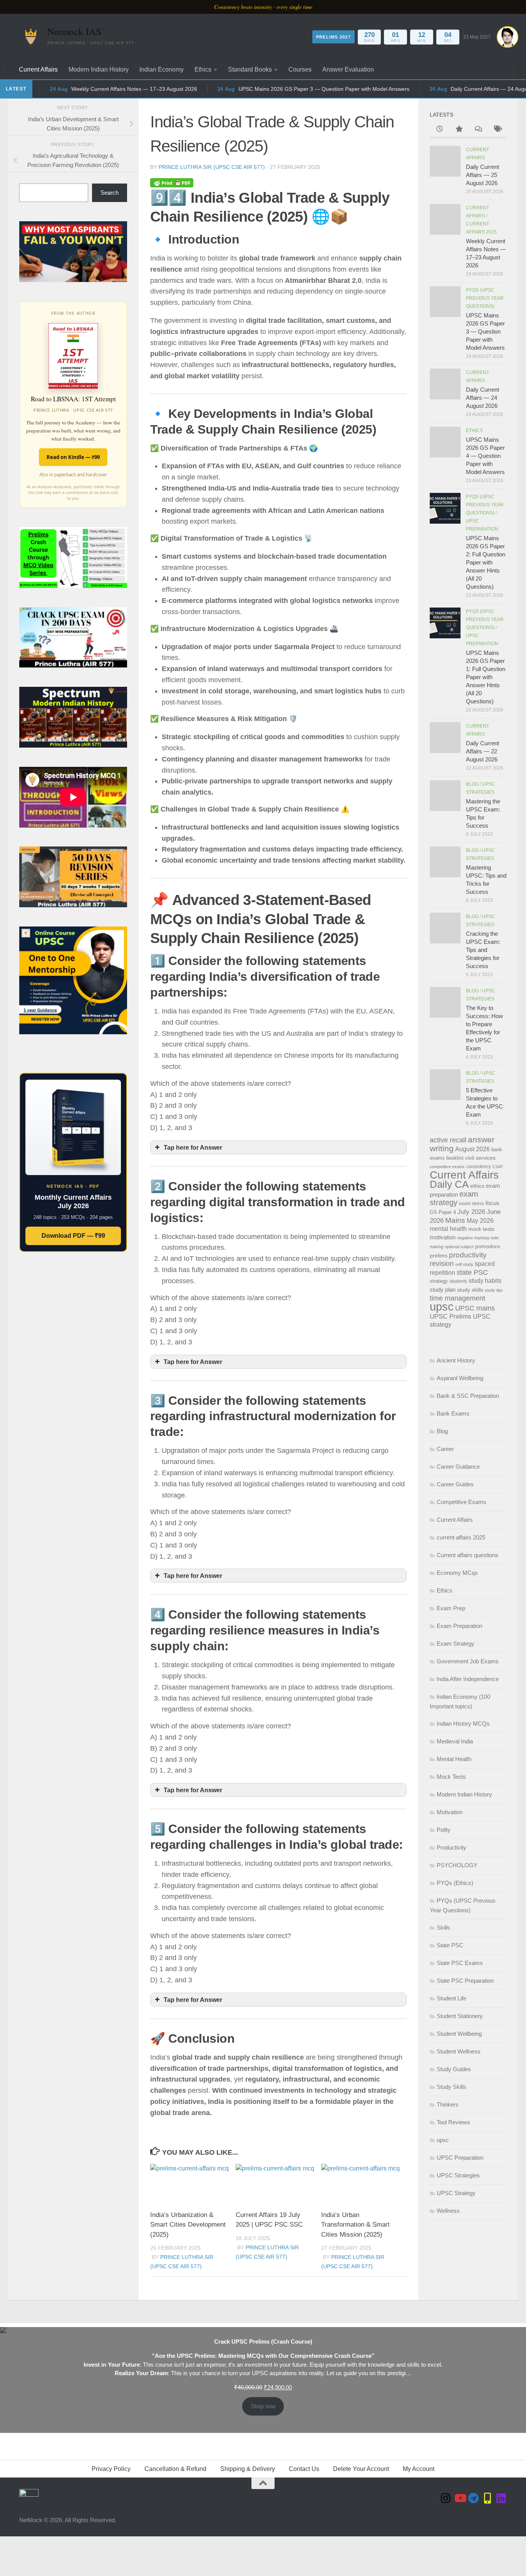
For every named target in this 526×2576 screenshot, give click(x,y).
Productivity (451, 1847)
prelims (439, 1255)
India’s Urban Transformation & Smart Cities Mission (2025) (355, 2225)
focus (492, 1203)
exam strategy (454, 1198)
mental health (448, 1229)
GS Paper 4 (443, 1212)
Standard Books (250, 69)
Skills (443, 1927)
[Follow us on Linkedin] (501, 2498)
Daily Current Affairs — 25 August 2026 (482, 175)
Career (445, 1449)
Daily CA (449, 1184)
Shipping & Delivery (248, 2469)
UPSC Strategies (458, 2175)
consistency (479, 1167)
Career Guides (455, 1484)
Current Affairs (38, 69)
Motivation (450, 1812)
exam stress (472, 1204)
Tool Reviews (453, 2122)
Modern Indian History (99, 69)
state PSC (472, 1272)
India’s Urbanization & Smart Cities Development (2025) (188, 2225)
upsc (442, 1306)
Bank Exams (453, 1413)
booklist (455, 1158)
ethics (477, 1186)
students (458, 1281)
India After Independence (468, 1679)
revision (442, 1264)
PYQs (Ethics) (455, 1883)
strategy (439, 1281)
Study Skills (451, 2087)
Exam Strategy (456, 1644)
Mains (455, 1220)
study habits (485, 1281)
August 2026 (472, 1149)
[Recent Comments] (478, 130)
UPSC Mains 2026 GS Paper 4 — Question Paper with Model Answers (485, 456)
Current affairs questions (467, 1555)
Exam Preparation (459, 1626)
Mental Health (454, 1759)
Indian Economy (162, 69)
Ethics (203, 69)
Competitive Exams (462, 1502)
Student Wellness (459, 2051)
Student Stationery (460, 2016)
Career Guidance (458, 1467)
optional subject (459, 1247)
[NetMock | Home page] (31, 37)
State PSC (450, 1945)
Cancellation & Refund (175, 2469)
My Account (419, 2469)
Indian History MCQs (463, 1724)
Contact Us (304, 2469)
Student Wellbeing (459, 2034)
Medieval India (455, 1741)
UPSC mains (475, 1308)
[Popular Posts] (459, 130)
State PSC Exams (460, 1963)
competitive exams (447, 1167)
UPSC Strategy (456, 2193)
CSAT (498, 1167)
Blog (472, 784)
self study (464, 1264)
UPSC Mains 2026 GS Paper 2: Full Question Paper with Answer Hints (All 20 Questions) (486, 562)
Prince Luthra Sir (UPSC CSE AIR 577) (212, 167)
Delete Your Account (361, 2469)
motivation (443, 1237)
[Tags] (497, 130)
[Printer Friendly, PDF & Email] (172, 183)
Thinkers (448, 2104)
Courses (300, 69)
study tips (494, 1290)
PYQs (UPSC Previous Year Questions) (485, 298)
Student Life (451, 1998)
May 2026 (480, 1220)
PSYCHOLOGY (457, 1865)
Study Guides (454, 2069)
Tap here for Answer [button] (193, 1147)
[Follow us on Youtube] (460, 2498)
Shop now (263, 2406)
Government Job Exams (468, 1661)
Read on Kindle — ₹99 (73, 457)
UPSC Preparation (460, 2158)
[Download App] (487, 2498)
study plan (443, 1290)
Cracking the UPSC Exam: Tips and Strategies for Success (483, 950)
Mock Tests (451, 1777)
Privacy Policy (111, 2469)
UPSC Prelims (451, 1316)
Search (110, 193)
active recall (448, 1140)
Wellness (448, 2211)
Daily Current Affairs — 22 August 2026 (482, 751)
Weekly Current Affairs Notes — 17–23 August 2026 (105, 89)
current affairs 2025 (461, 1537)
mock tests (481, 1229)
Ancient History (456, 1360)
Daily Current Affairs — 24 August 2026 (482, 398)
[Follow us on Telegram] (474, 2498)
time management (457, 1298)
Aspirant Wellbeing (460, 1378)
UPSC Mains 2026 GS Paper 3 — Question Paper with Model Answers (295, 89)
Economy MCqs (457, 1573)
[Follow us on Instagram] (446, 2498)
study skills (470, 1290)
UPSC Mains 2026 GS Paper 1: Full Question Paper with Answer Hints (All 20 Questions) (486, 677)
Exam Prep (451, 1608)
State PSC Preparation (465, 1981)
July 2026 (471, 1212)
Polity (444, 1830)
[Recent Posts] (439, 130)
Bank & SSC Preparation (468, 1396)
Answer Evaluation (348, 69)
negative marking (473, 1238)
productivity (468, 1255)
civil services (480, 1158)
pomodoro (488, 1246)
